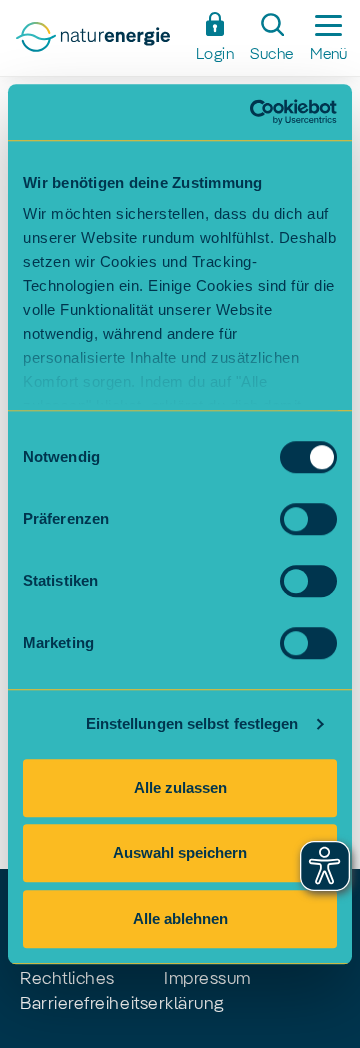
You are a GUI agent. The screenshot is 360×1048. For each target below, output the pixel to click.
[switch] (308, 519)
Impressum (207, 979)
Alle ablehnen (180, 918)
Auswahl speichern (180, 852)
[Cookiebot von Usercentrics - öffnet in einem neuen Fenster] (254, 112)
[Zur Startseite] (99, 43)
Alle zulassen (180, 787)
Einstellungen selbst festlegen (192, 723)
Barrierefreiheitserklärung (122, 1004)
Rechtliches (67, 979)
